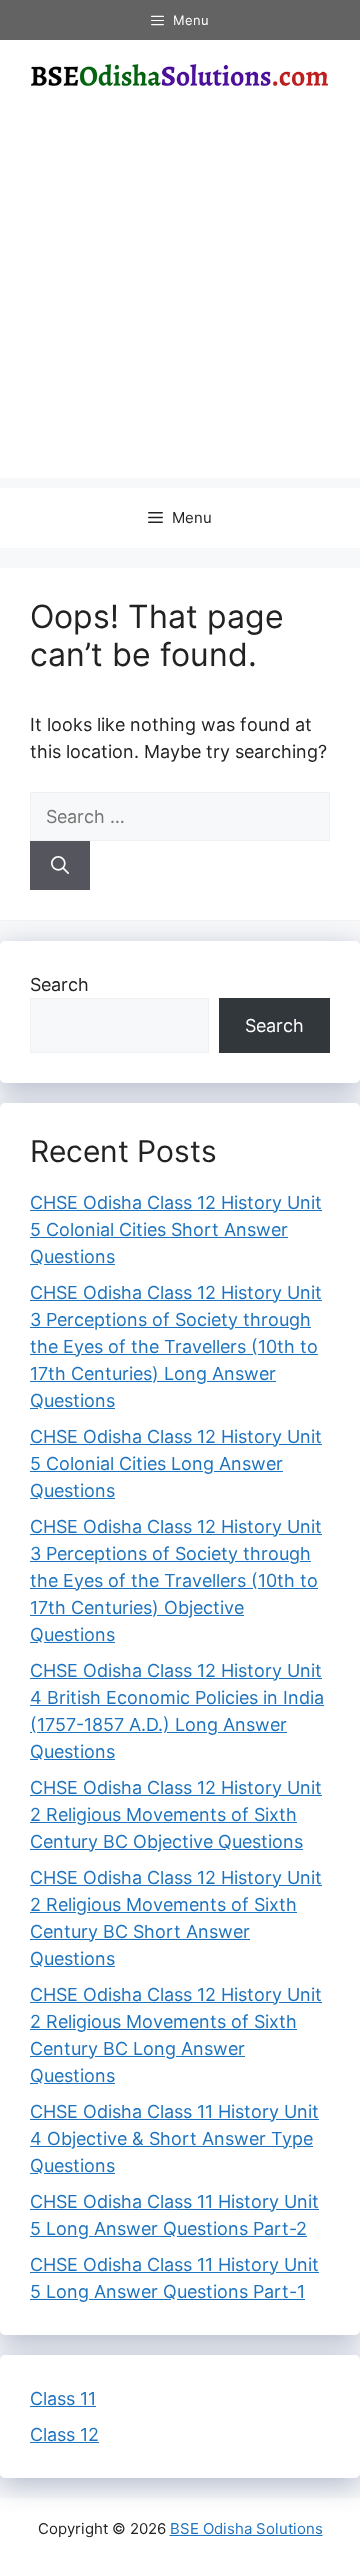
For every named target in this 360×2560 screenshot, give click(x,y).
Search (59, 984)
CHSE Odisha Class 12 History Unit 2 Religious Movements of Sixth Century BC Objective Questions (176, 1814)
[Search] (60, 865)
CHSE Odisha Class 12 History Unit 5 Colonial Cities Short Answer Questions (176, 1229)
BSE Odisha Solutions (246, 2528)
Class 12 (64, 2434)
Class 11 (63, 2398)
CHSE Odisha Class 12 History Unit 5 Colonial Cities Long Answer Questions (176, 1463)
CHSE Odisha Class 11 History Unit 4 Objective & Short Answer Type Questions (174, 2138)
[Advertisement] (180, 298)
